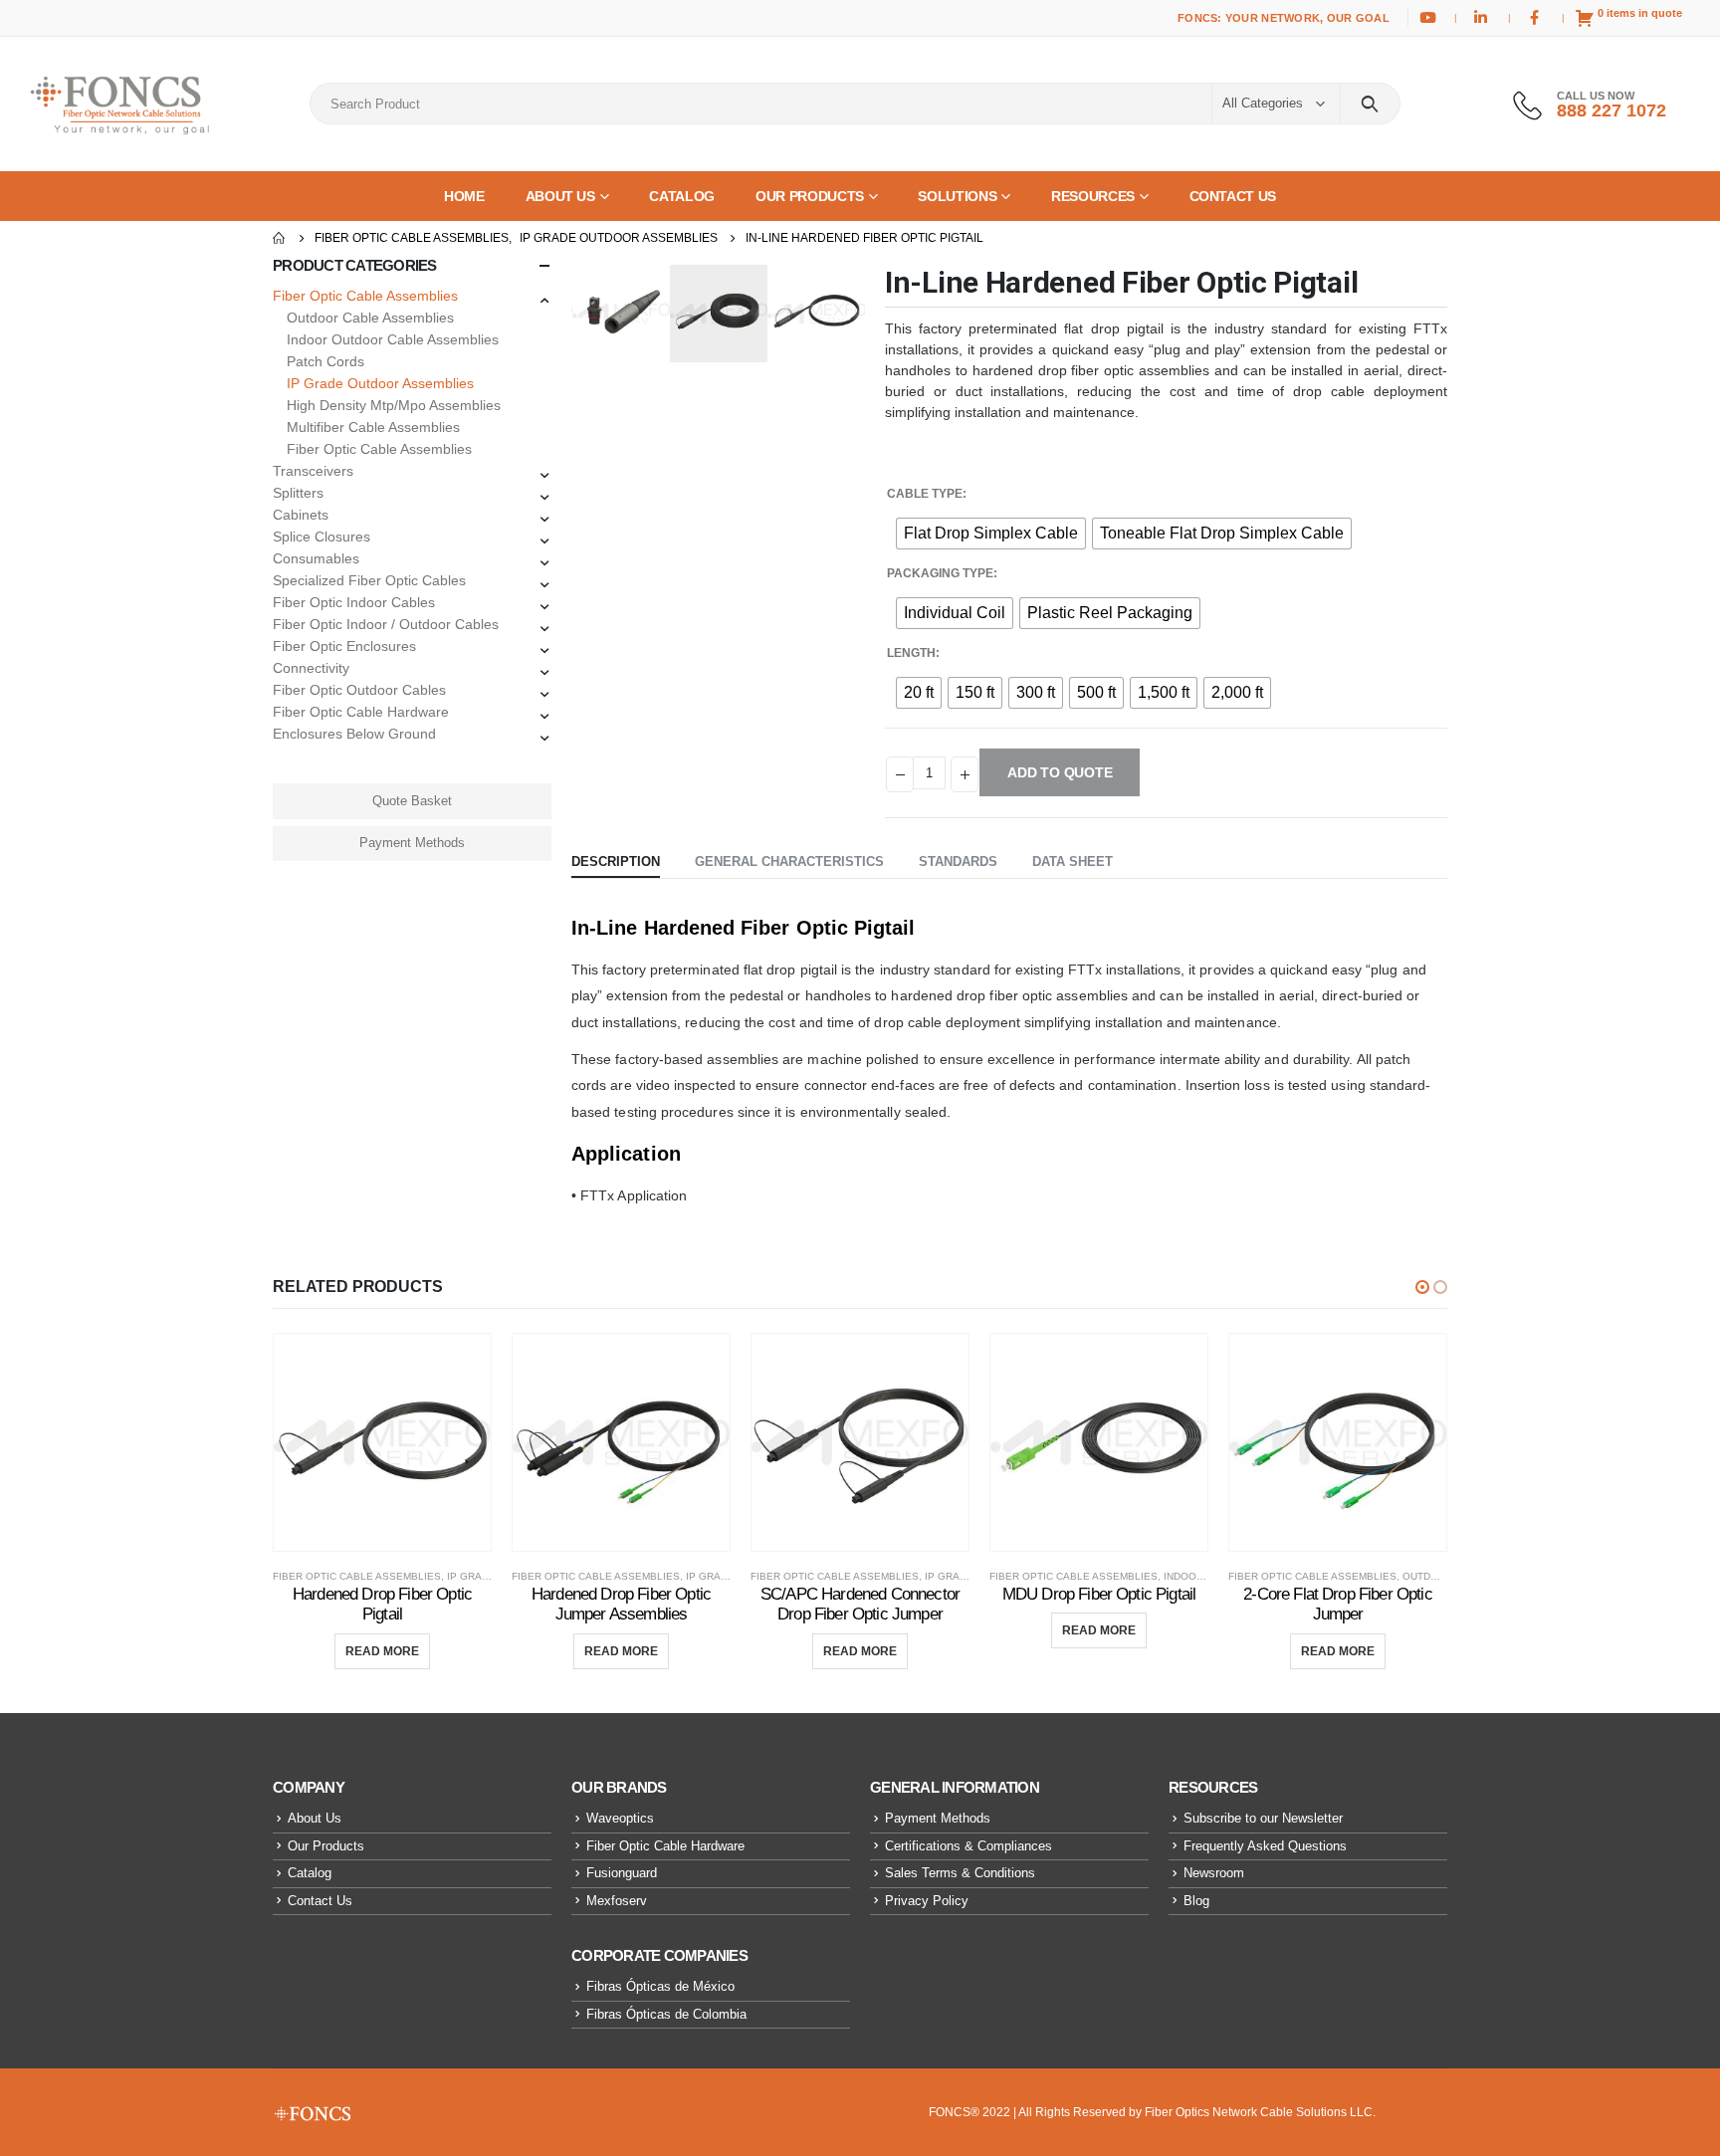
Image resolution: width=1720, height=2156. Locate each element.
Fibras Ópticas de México (660, 1986)
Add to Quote (1060, 772)
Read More (382, 1651)
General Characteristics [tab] (789, 862)
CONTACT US (1233, 196)
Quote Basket (412, 801)
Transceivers (313, 471)
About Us (315, 1818)
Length (911, 653)
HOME (464, 196)
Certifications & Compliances (968, 1846)
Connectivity (311, 668)
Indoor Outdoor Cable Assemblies (393, 339)
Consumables (316, 558)
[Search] (1370, 104)
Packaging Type (940, 573)
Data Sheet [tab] (1073, 862)
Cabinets (301, 515)
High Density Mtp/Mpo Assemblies (394, 405)
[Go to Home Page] (280, 238)
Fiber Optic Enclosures (344, 646)
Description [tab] (616, 862)
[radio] (991, 534)
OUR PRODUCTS (810, 196)
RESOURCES (1093, 196)
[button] (1422, 1287)
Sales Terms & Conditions (960, 1873)
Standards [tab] (958, 862)
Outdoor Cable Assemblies (370, 318)
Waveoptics (620, 1818)
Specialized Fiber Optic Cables (369, 580)
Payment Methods (412, 843)
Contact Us (320, 1901)
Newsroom (1214, 1873)
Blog (1196, 1901)
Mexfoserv (617, 1901)
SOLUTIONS (957, 196)
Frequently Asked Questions (1265, 1846)
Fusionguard (622, 1873)
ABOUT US (560, 196)
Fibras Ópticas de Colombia (666, 2014)
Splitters (298, 493)
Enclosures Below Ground (354, 734)
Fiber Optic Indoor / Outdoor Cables (386, 624)
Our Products (326, 1846)
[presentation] (576, 314)
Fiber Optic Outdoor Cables (359, 690)
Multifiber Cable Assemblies (373, 427)
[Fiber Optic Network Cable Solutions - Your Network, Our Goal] (119, 104)
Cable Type (925, 494)
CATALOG (682, 196)
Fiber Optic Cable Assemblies (365, 296)
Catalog (310, 1873)
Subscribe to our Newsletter (1263, 1818)
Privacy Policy (927, 1901)
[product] (382, 1442)
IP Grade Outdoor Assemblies (380, 383)
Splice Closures (322, 537)
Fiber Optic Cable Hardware (361, 712)
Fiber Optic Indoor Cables (354, 602)
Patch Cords (325, 361)
